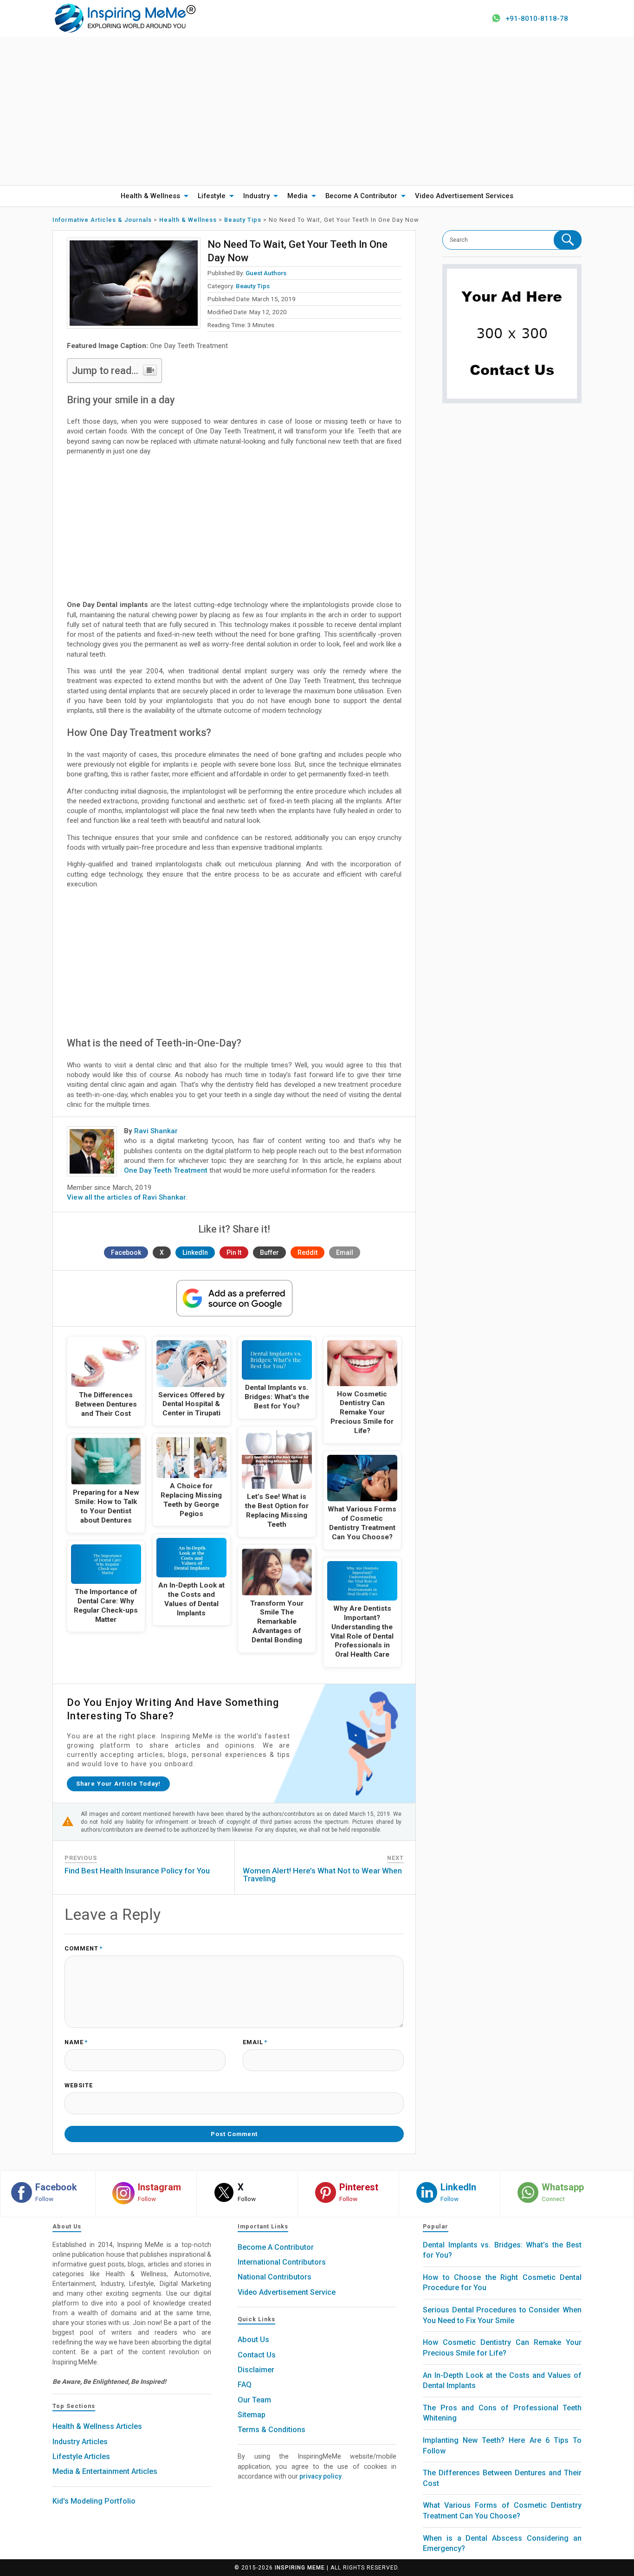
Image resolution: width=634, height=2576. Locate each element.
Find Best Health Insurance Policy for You (137, 1871)
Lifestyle (212, 196)
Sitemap (252, 2415)
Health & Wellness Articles (97, 2426)
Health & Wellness (150, 196)
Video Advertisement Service (287, 2292)
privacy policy (320, 2476)
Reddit (307, 1252)
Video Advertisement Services (464, 196)
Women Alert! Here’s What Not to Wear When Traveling (322, 1875)
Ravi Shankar (156, 1131)
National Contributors (275, 2277)
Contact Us (257, 2355)
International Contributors (282, 2262)
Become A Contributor (361, 196)
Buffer (269, 1252)
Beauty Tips (253, 286)
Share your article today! (118, 1784)
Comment (84, 1949)
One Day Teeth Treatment (166, 1170)
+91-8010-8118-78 (537, 19)
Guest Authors (266, 273)
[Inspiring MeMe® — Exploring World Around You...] (125, 18)
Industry (256, 196)
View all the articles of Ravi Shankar (126, 1197)
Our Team (254, 2400)
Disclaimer (256, 2370)
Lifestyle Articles (81, 2457)
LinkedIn (195, 1252)
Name (76, 2043)
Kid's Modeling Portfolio (94, 2501)
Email (345, 1252)
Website (79, 2086)
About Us (253, 2340)
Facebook (126, 1252)
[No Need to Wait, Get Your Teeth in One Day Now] (134, 283)
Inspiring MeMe (300, 2568)
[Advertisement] (317, 111)
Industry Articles (80, 2442)
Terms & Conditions (272, 2430)
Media (298, 196)
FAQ (245, 2385)
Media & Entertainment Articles (105, 2471)
